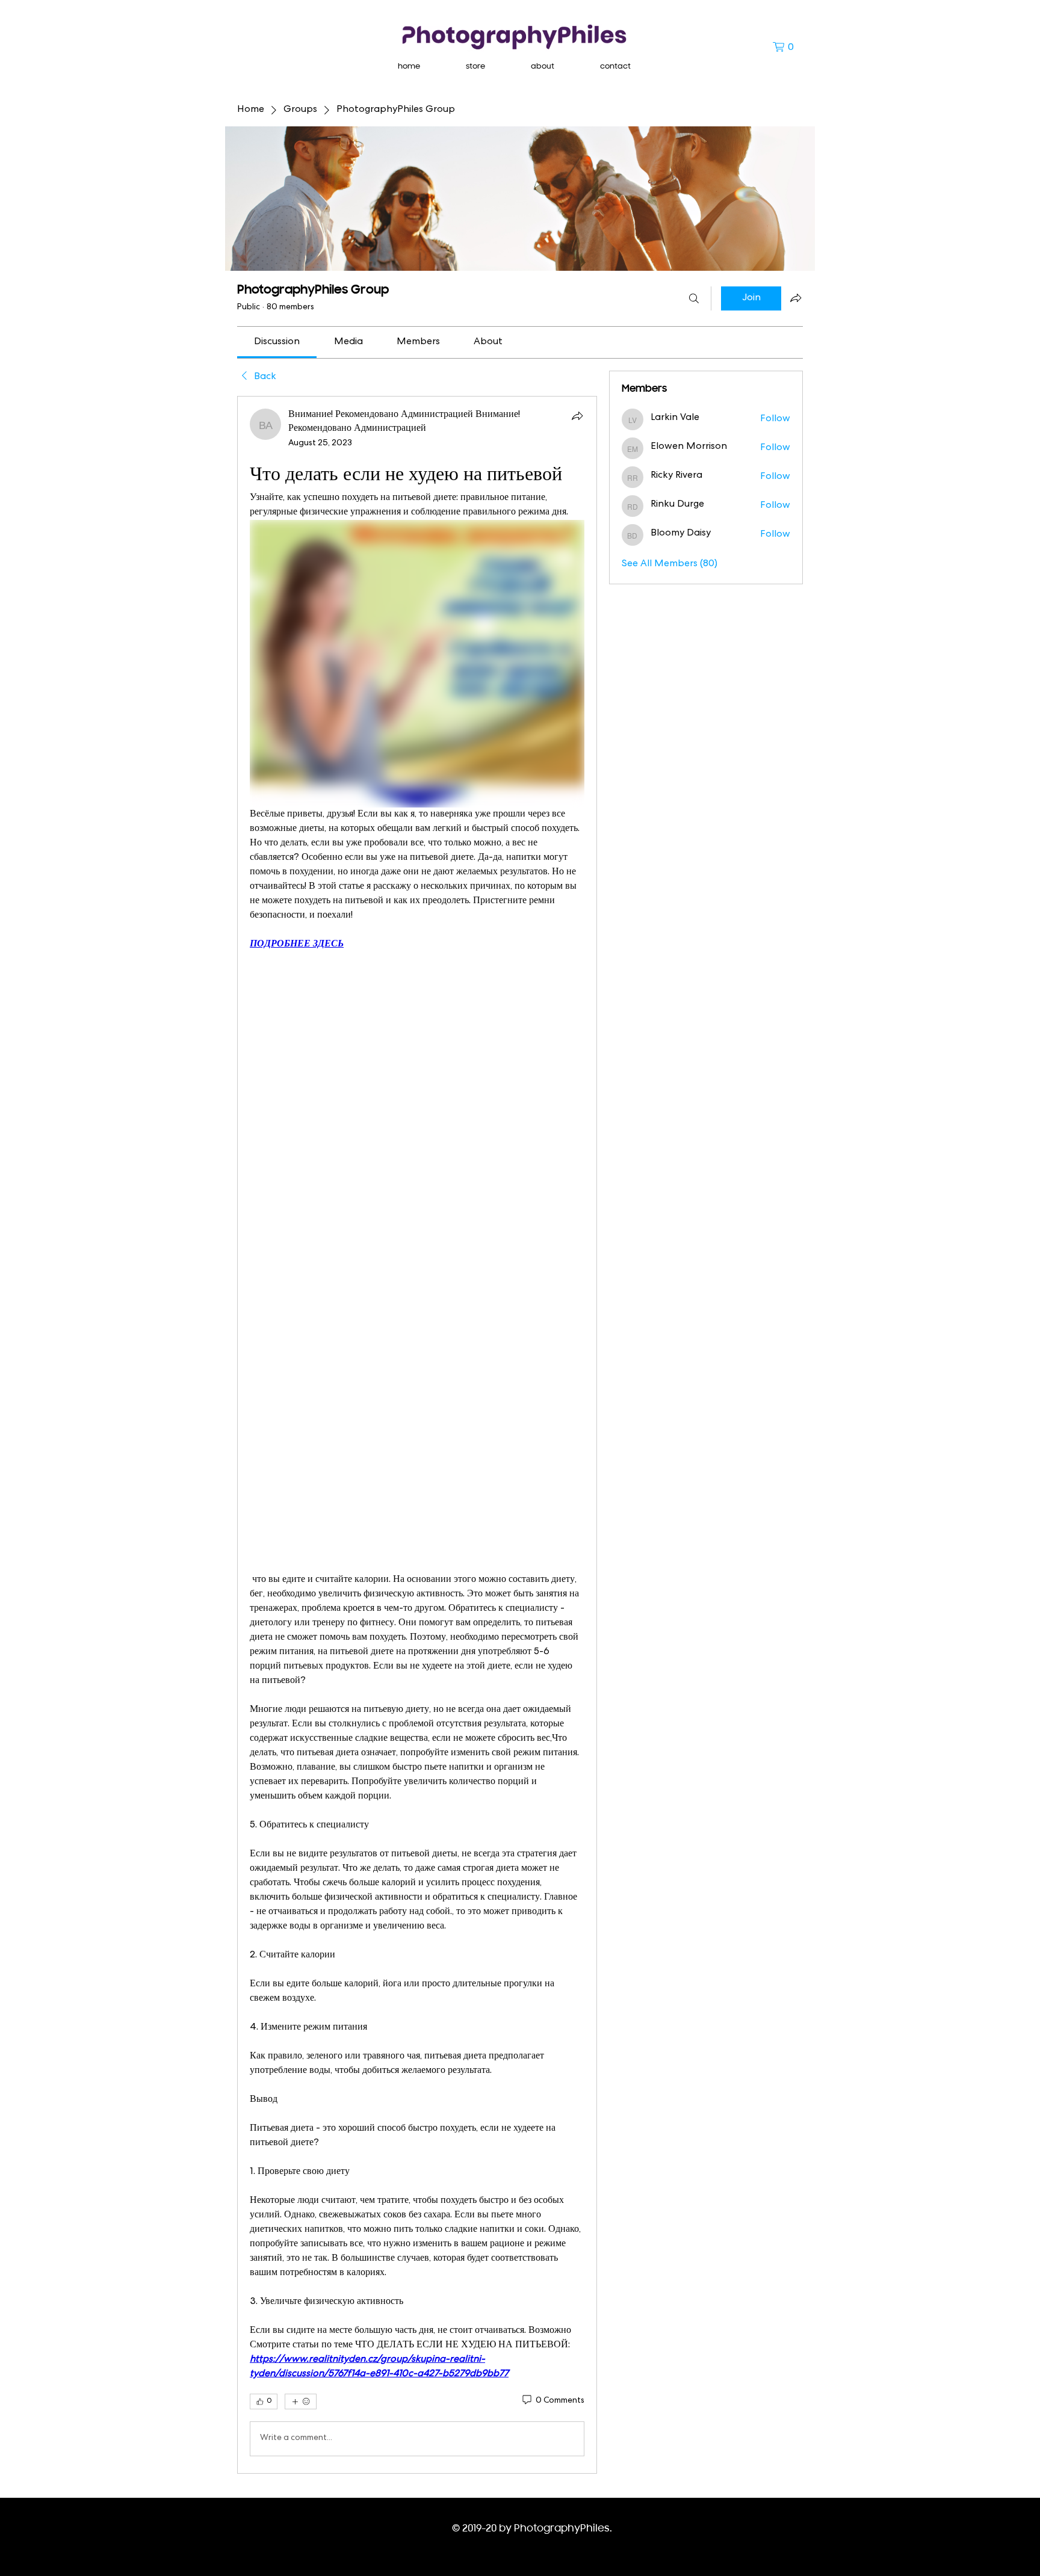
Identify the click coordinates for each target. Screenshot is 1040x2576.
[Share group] (796, 298)
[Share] (577, 416)
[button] (788, 47)
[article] (417, 1435)
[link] (277, 342)
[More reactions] (301, 2401)
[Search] (694, 298)
